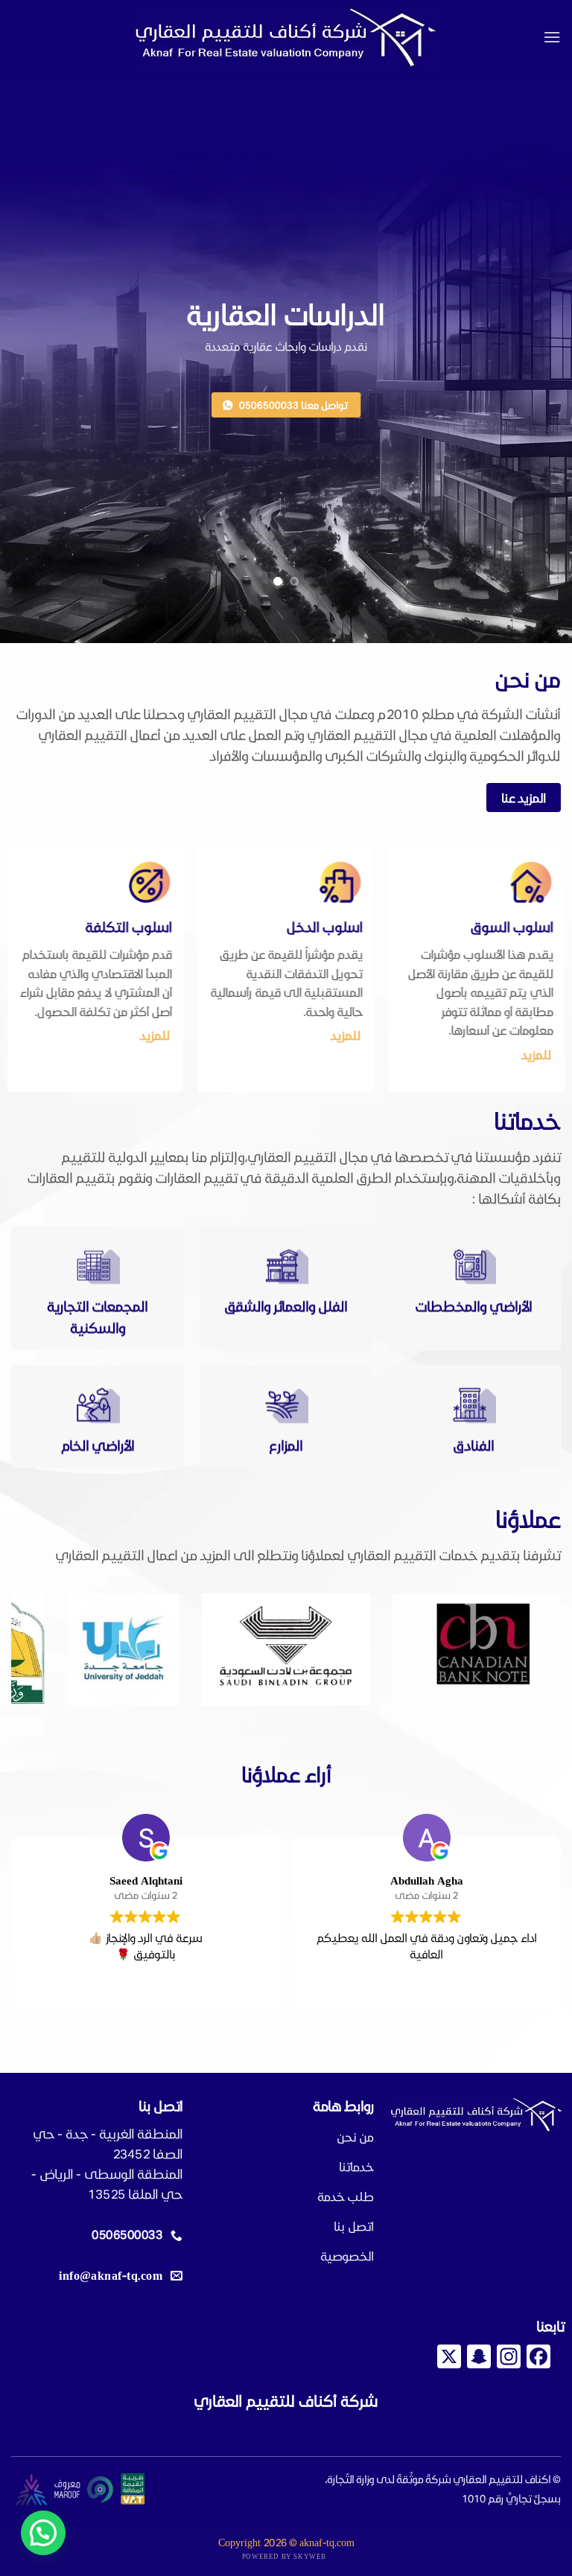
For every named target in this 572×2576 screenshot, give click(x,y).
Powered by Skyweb (284, 2556)
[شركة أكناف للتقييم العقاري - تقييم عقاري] (286, 38)
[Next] (31, 1650)
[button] (552, 37)
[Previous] (531, 1650)
